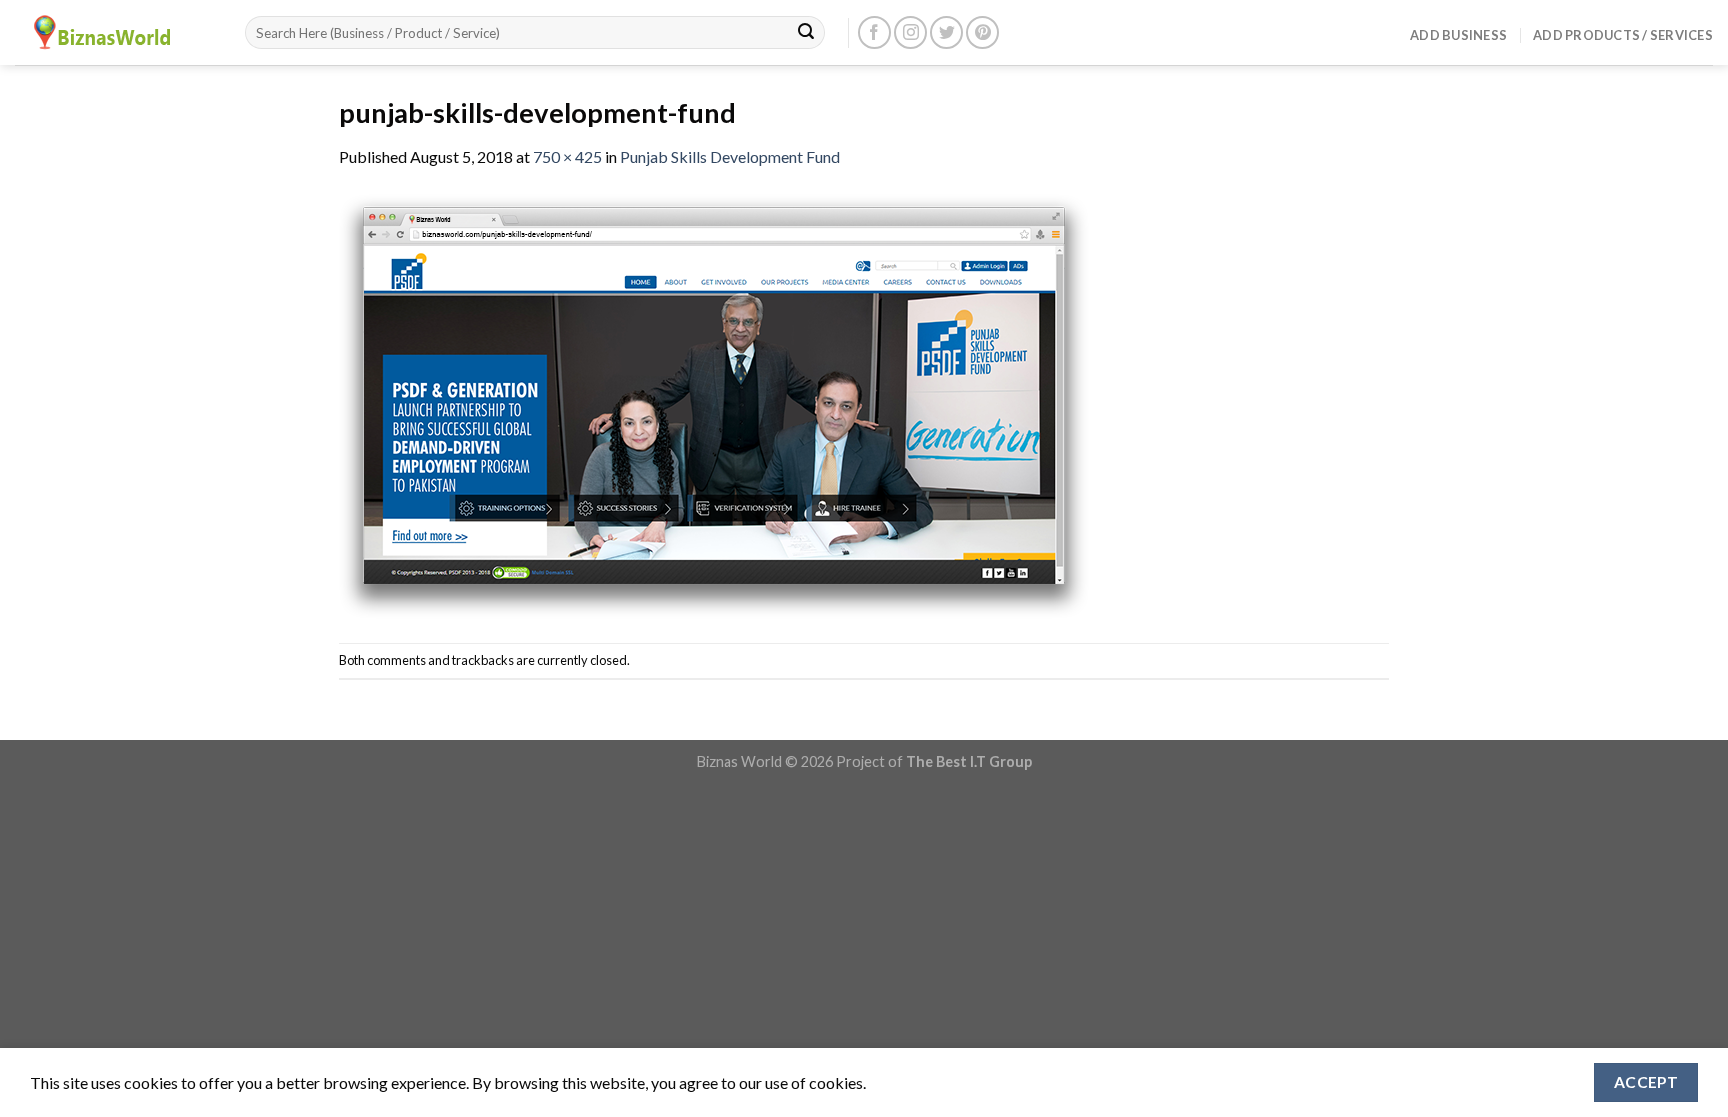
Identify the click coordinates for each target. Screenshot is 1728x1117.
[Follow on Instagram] (910, 32)
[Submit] (806, 33)
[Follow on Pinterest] (982, 32)
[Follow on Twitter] (946, 32)
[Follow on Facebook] (874, 32)
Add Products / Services (1623, 35)
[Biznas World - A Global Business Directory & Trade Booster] (115, 32)
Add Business (1458, 35)
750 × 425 (567, 156)
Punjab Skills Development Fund (730, 156)
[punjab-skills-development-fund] (714, 403)
